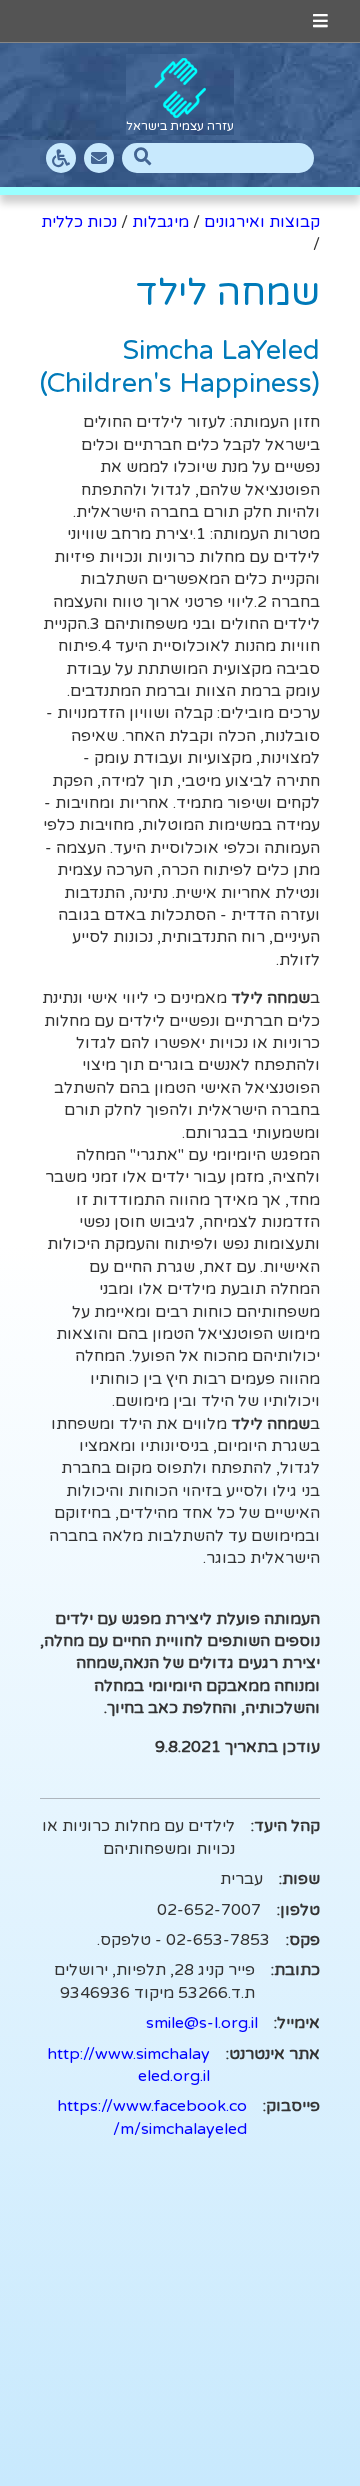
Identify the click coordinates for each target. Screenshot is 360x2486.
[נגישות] (61, 158)
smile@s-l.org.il (202, 2023)
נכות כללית (79, 222)
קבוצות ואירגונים (262, 222)
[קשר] (99, 158)
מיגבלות (160, 222)
